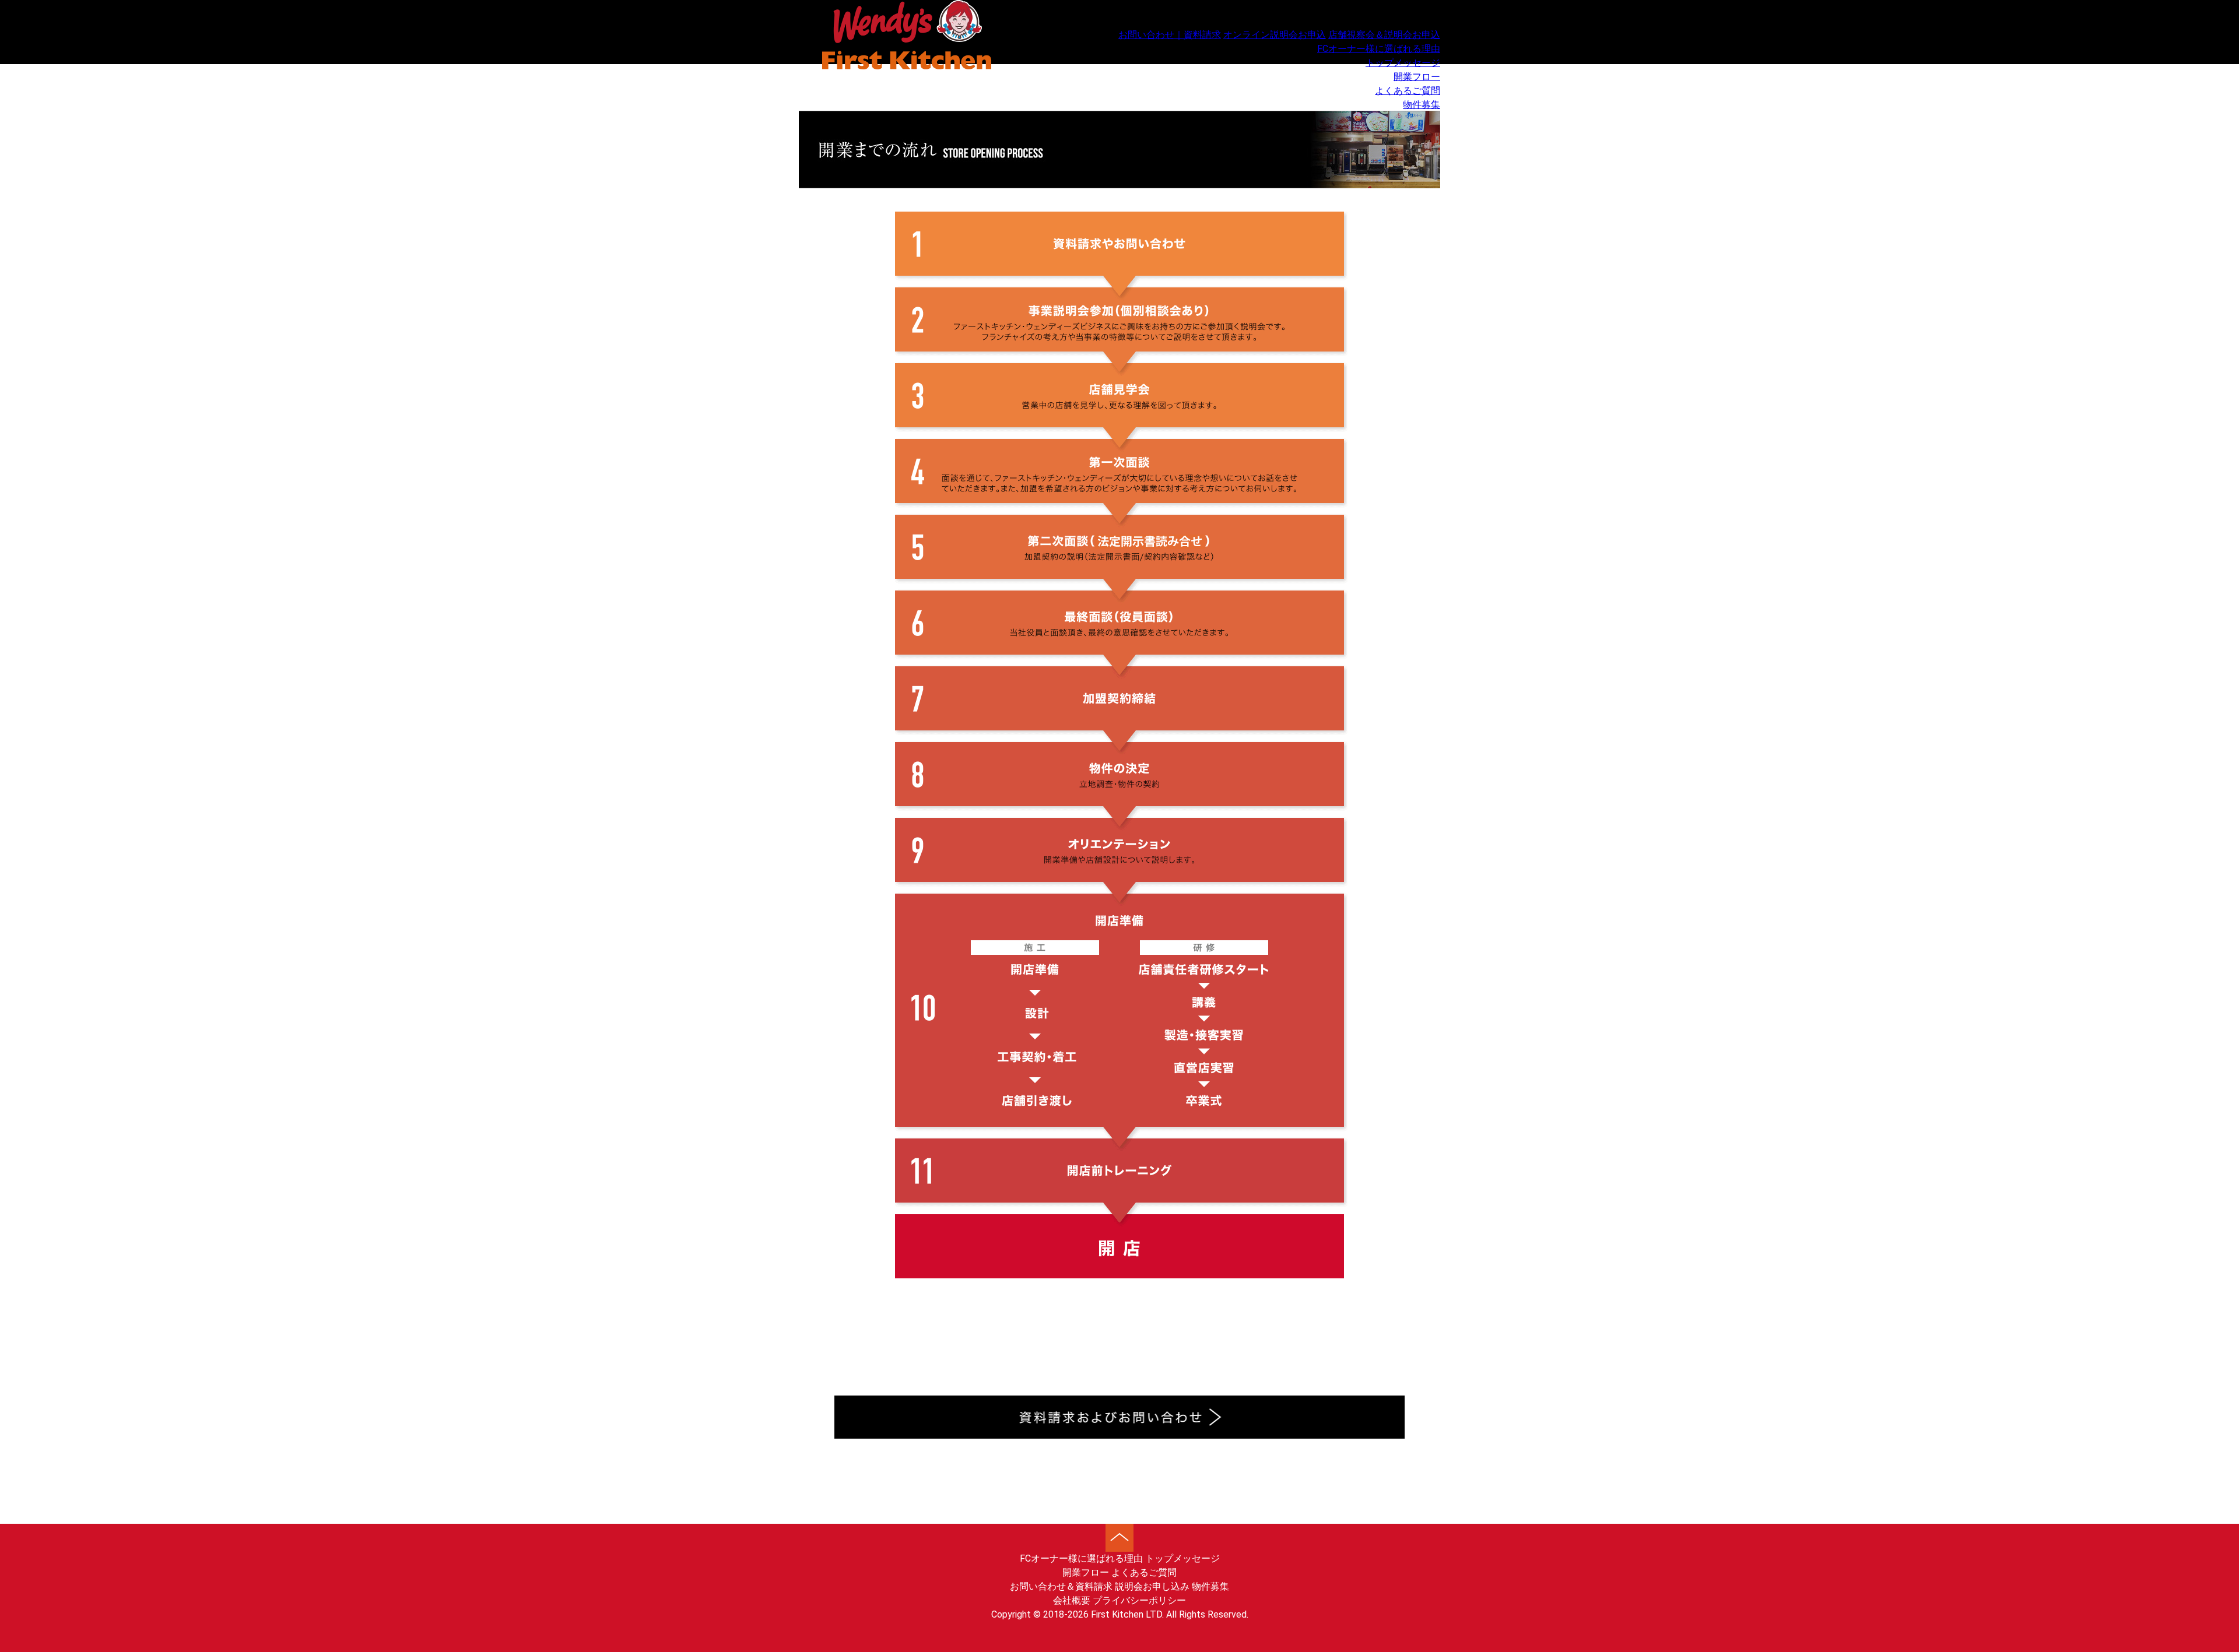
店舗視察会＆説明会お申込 (1384, 35)
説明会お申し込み (1152, 1586)
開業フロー (1417, 77)
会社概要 (1072, 1600)
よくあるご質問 (1408, 91)
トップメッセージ (1403, 63)
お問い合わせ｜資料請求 (1170, 35)
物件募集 (1422, 105)
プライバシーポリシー (1139, 1600)
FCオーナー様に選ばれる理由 (1379, 49)
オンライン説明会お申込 (1275, 35)
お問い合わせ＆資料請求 (1061, 1586)
